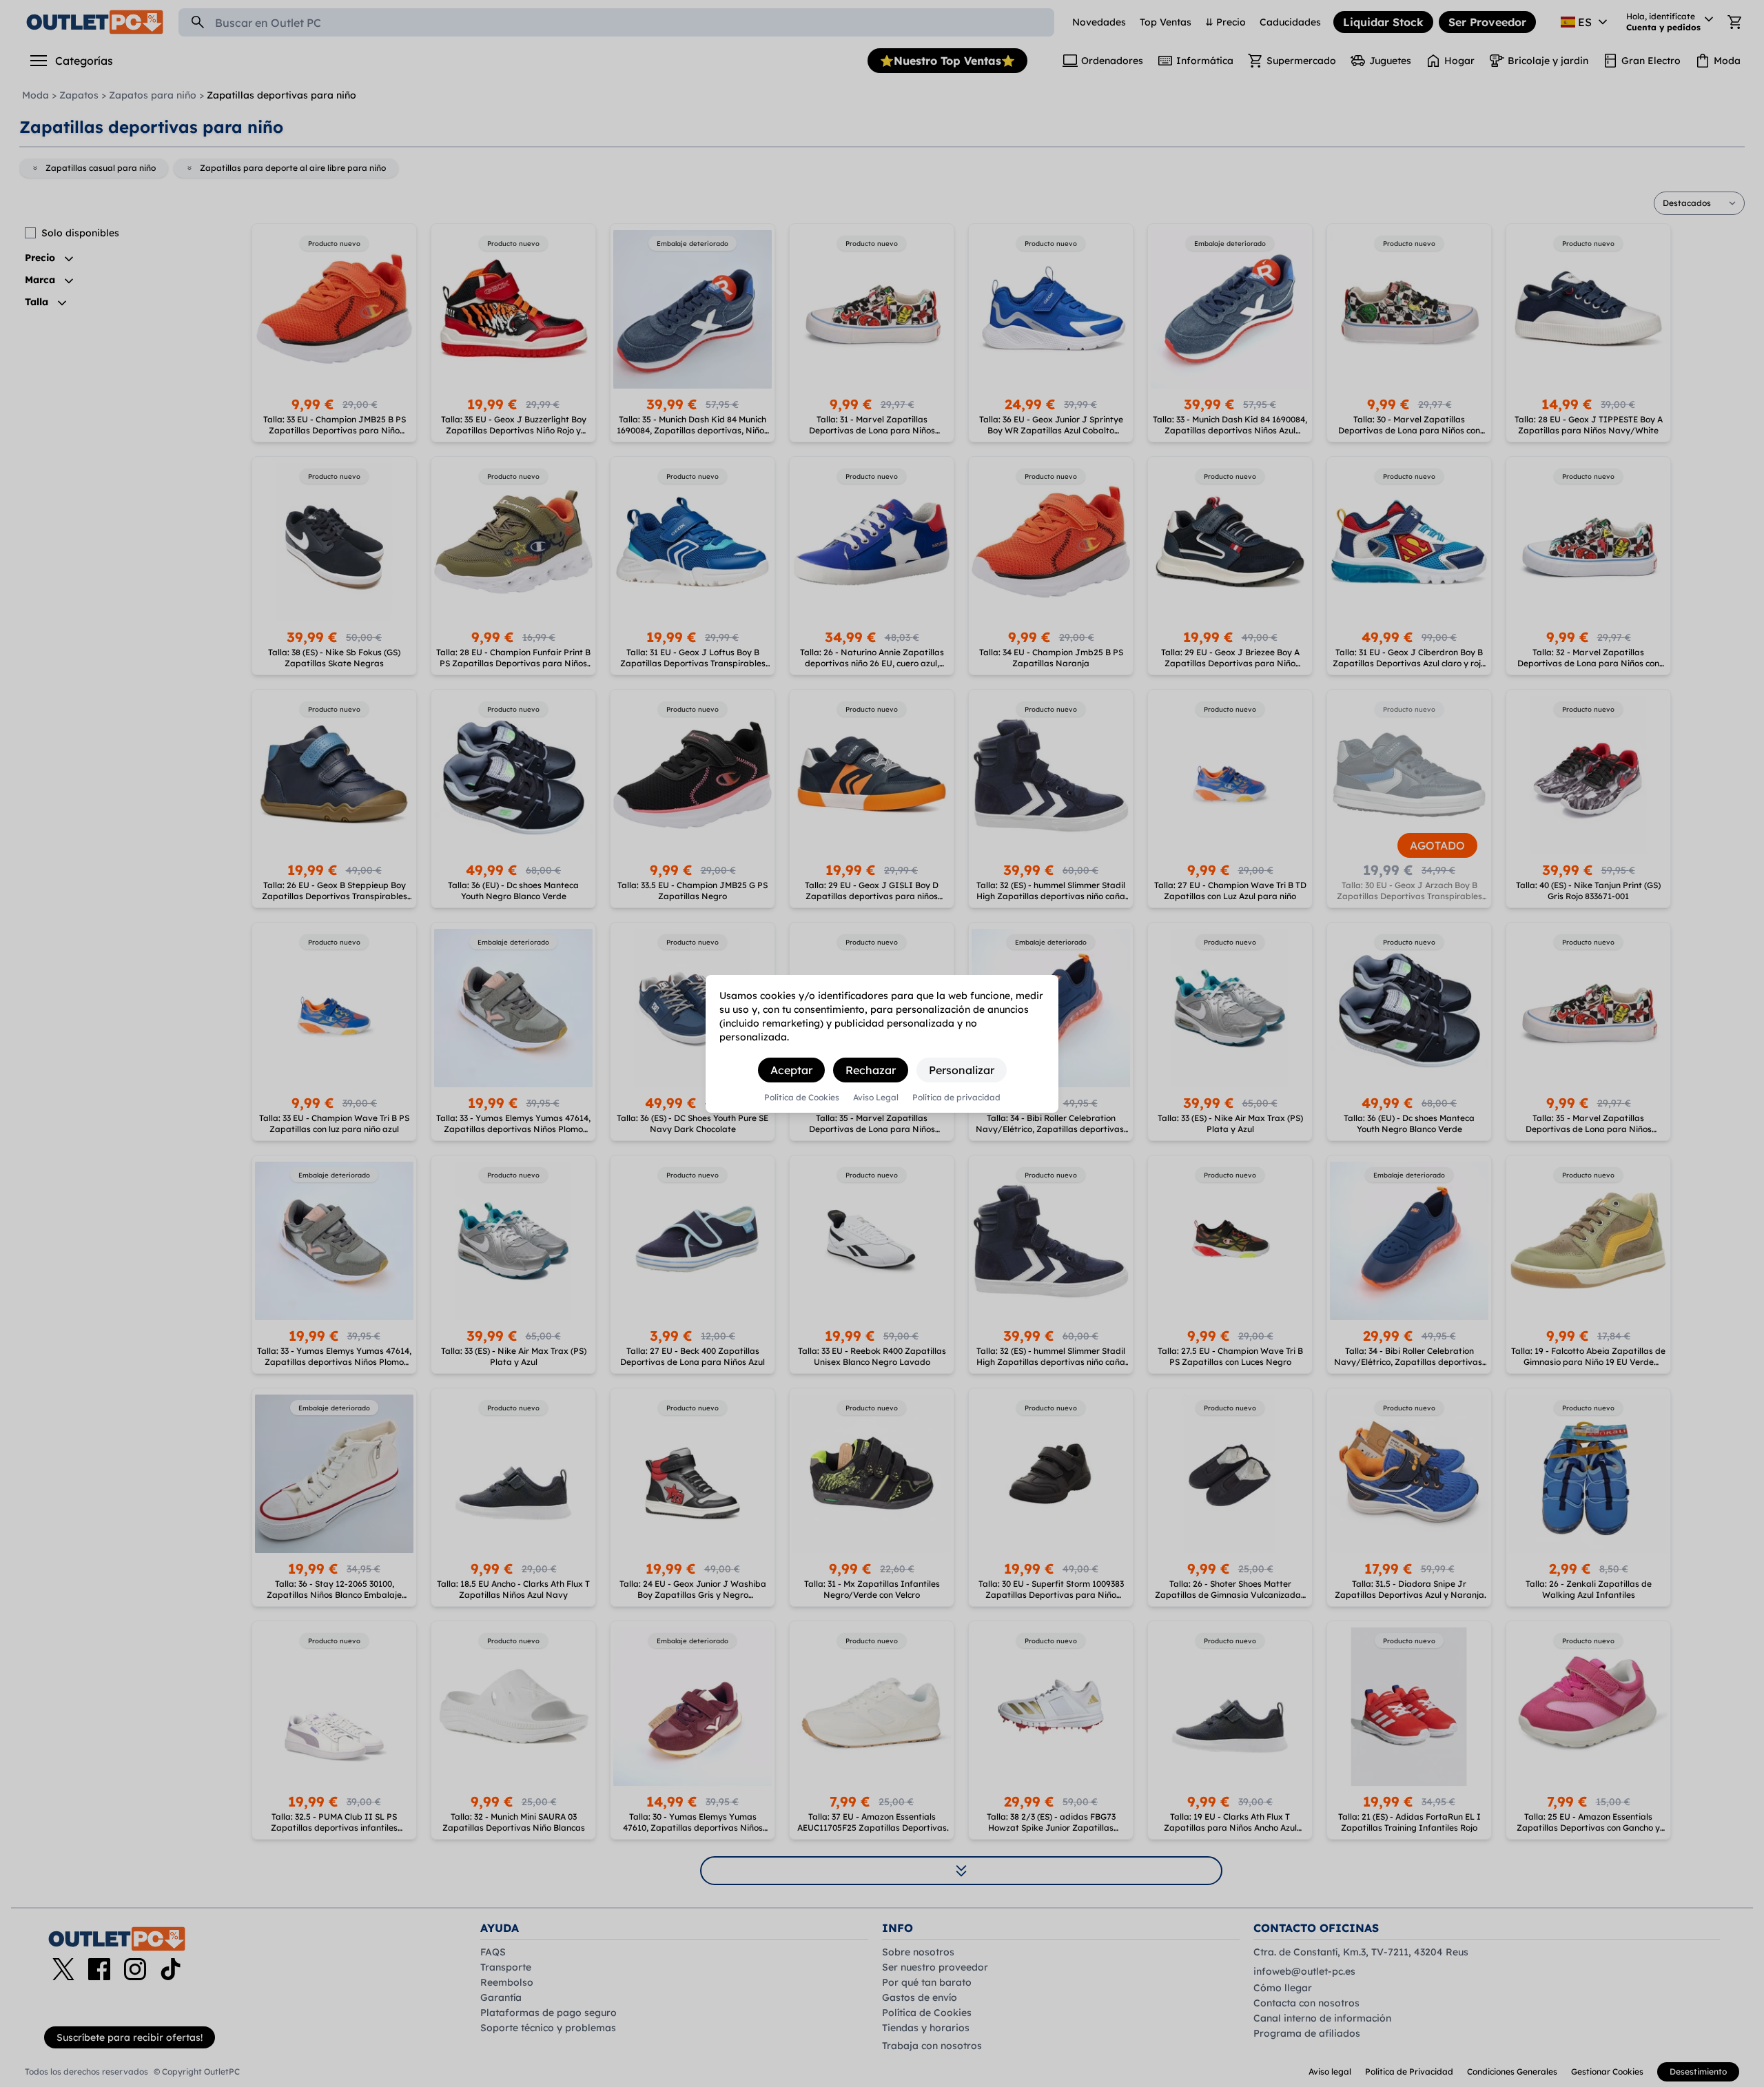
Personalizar (962, 1070)
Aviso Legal (876, 1098)
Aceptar (791, 1070)
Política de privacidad (956, 1098)
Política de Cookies (802, 1098)
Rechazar (871, 1070)
